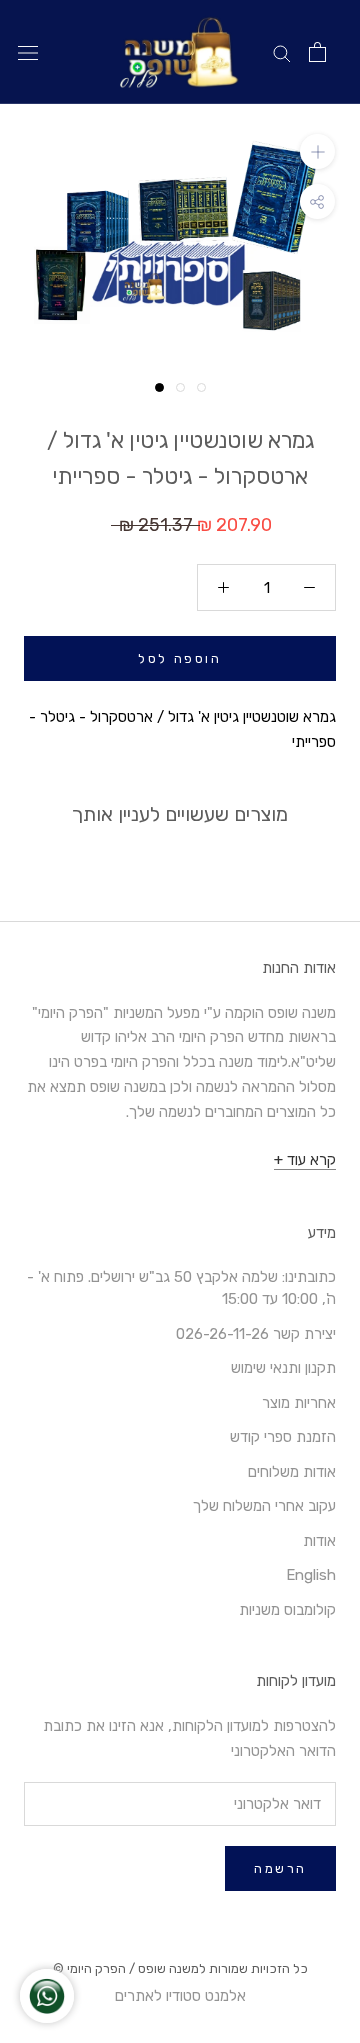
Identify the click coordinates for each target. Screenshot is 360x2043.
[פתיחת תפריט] (28, 52)
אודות (319, 1541)
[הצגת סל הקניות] (317, 52)
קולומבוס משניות (287, 1610)
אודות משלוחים (292, 1472)
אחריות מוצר (299, 1403)
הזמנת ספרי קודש (283, 1437)
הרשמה (280, 1868)
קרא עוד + (305, 1160)
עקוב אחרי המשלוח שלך (264, 1506)
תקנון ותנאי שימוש (283, 1368)
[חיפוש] (282, 52)
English (311, 1575)
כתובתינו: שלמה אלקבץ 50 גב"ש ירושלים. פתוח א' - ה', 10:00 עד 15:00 (181, 1288)
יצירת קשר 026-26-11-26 (256, 1334)
